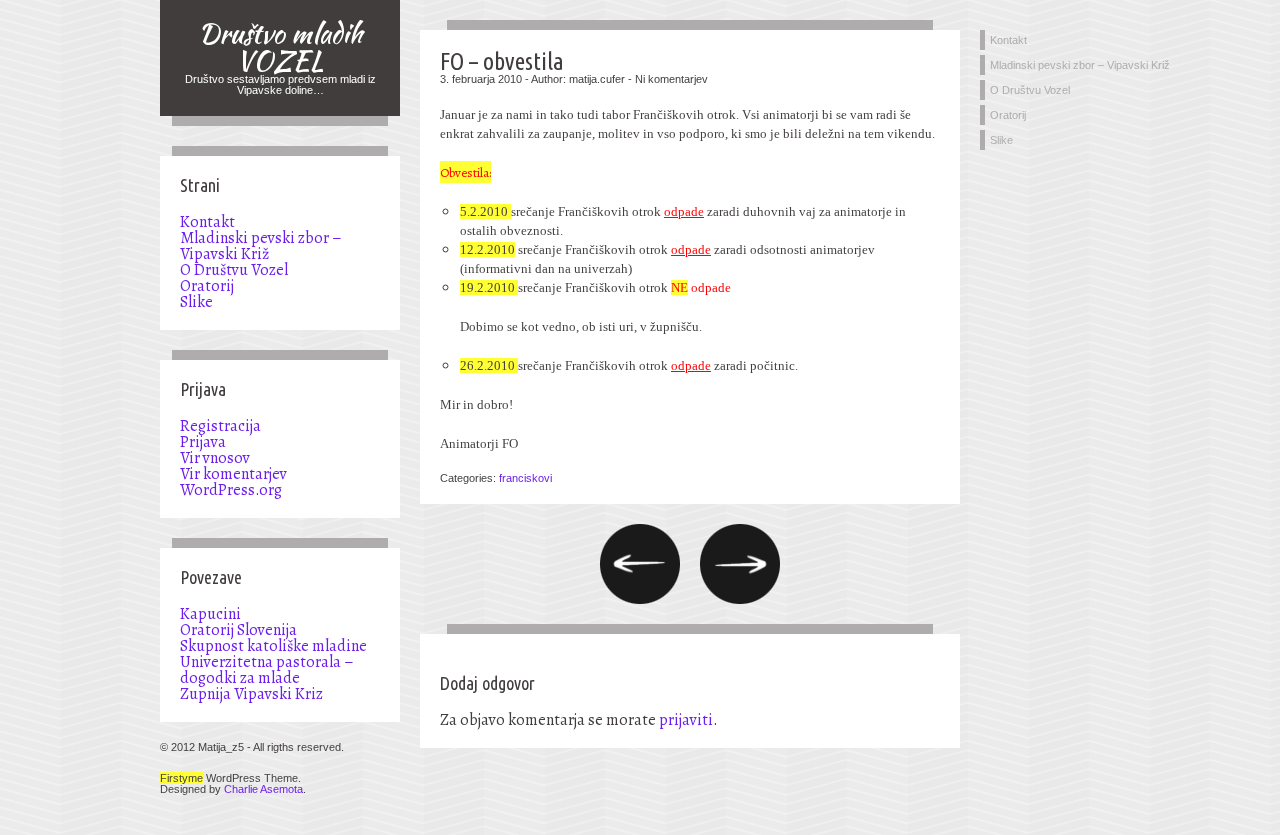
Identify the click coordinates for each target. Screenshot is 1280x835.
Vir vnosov (215, 458)
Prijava (203, 442)
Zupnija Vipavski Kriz (251, 694)
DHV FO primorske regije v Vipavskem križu (640, 564)
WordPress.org (231, 490)
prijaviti (686, 720)
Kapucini (210, 614)
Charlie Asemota (263, 789)
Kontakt (207, 222)
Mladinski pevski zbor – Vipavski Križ (261, 246)
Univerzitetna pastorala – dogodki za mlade (267, 670)
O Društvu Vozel (234, 270)
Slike (196, 302)
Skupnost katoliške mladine (273, 646)
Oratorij (207, 286)
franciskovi (525, 478)
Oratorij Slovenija (238, 630)
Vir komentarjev (233, 474)
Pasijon (740, 564)
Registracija (220, 426)
